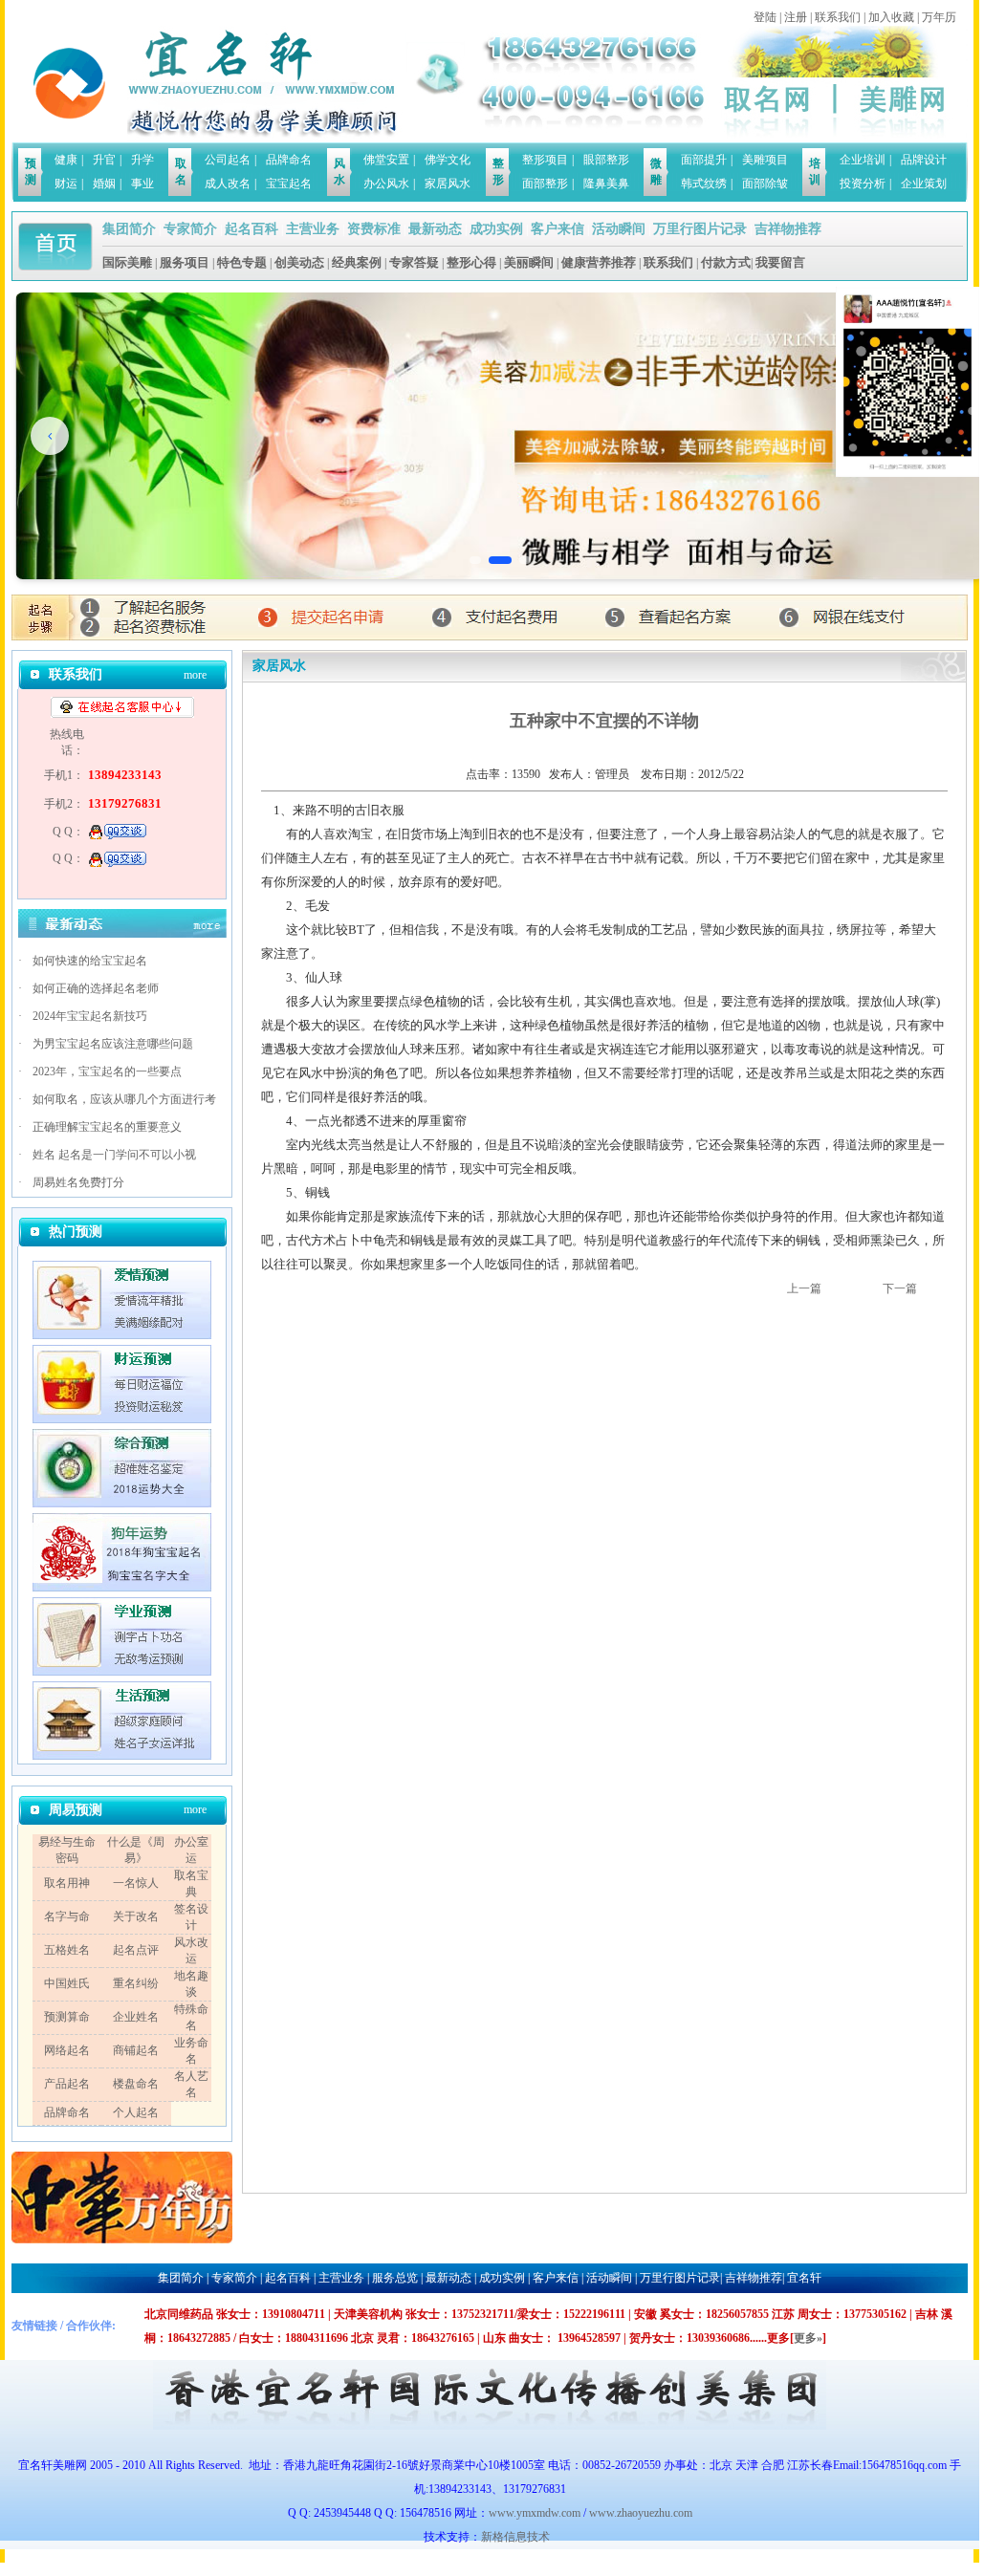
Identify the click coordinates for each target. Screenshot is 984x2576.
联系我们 (838, 17)
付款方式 (726, 262)
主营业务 (313, 229)
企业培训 (863, 160)
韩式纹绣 (704, 184)
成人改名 (228, 184)
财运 (66, 184)
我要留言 (780, 262)
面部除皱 (765, 184)
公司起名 (228, 160)
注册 (796, 17)
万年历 (939, 17)
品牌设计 (924, 160)
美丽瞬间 (529, 262)
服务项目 (185, 262)
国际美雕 (127, 262)
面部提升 (704, 160)
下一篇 (900, 1288)
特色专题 (242, 262)
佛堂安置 (386, 160)
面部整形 (545, 184)
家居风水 (448, 184)
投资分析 (863, 184)
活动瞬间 (619, 229)
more (195, 675)
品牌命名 (289, 160)
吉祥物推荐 (788, 229)
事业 (142, 184)
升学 (142, 160)
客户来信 (558, 229)
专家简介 (190, 229)
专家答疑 (414, 262)
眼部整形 (606, 160)
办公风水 (386, 184)
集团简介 (129, 229)
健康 (66, 160)
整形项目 (545, 160)
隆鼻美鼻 (606, 184)
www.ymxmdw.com (535, 2513)
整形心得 (471, 262)
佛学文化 (448, 160)
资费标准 (374, 229)
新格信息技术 (518, 2537)
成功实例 (496, 229)
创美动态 (299, 262)
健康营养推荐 (599, 262)
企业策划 (924, 184)
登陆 (765, 17)
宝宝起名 (289, 184)
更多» (808, 2338)
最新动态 (435, 229)
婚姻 (104, 184)
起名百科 (251, 229)
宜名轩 (804, 2278)
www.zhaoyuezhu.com (641, 2513)
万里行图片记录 (700, 229)
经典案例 (357, 262)
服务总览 (395, 2278)
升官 (104, 160)
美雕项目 (765, 160)
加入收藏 (891, 17)
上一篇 (804, 1288)
